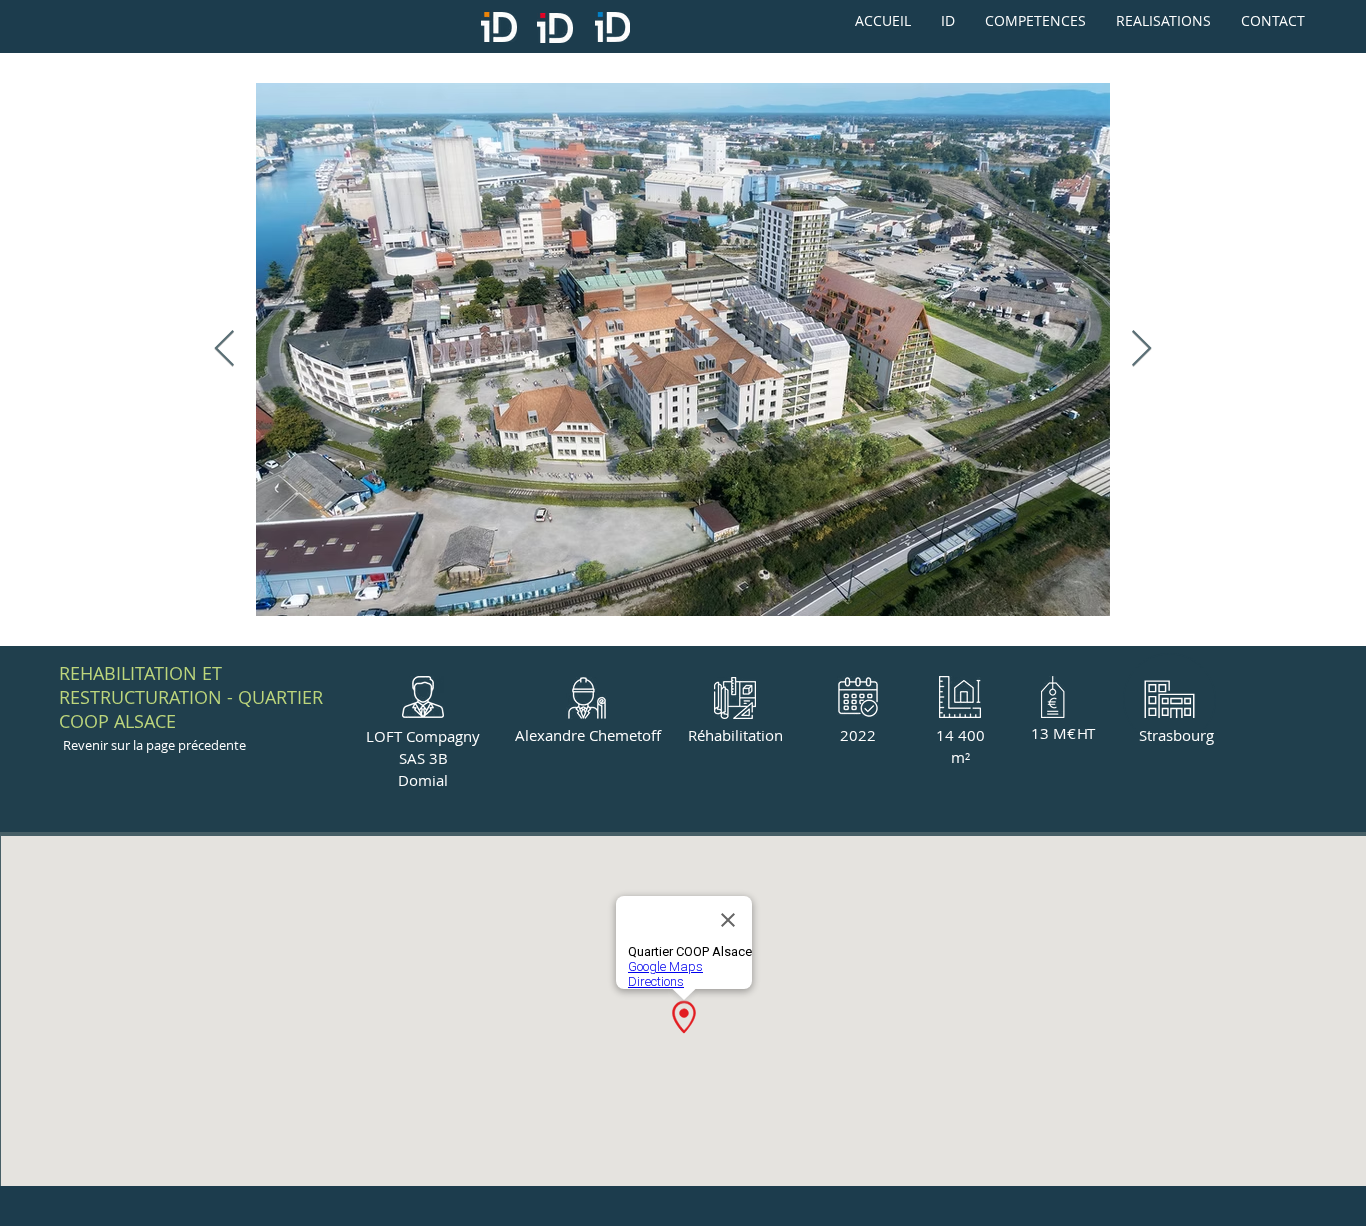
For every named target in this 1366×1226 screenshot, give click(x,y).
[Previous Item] (224, 349)
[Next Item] (1141, 349)
